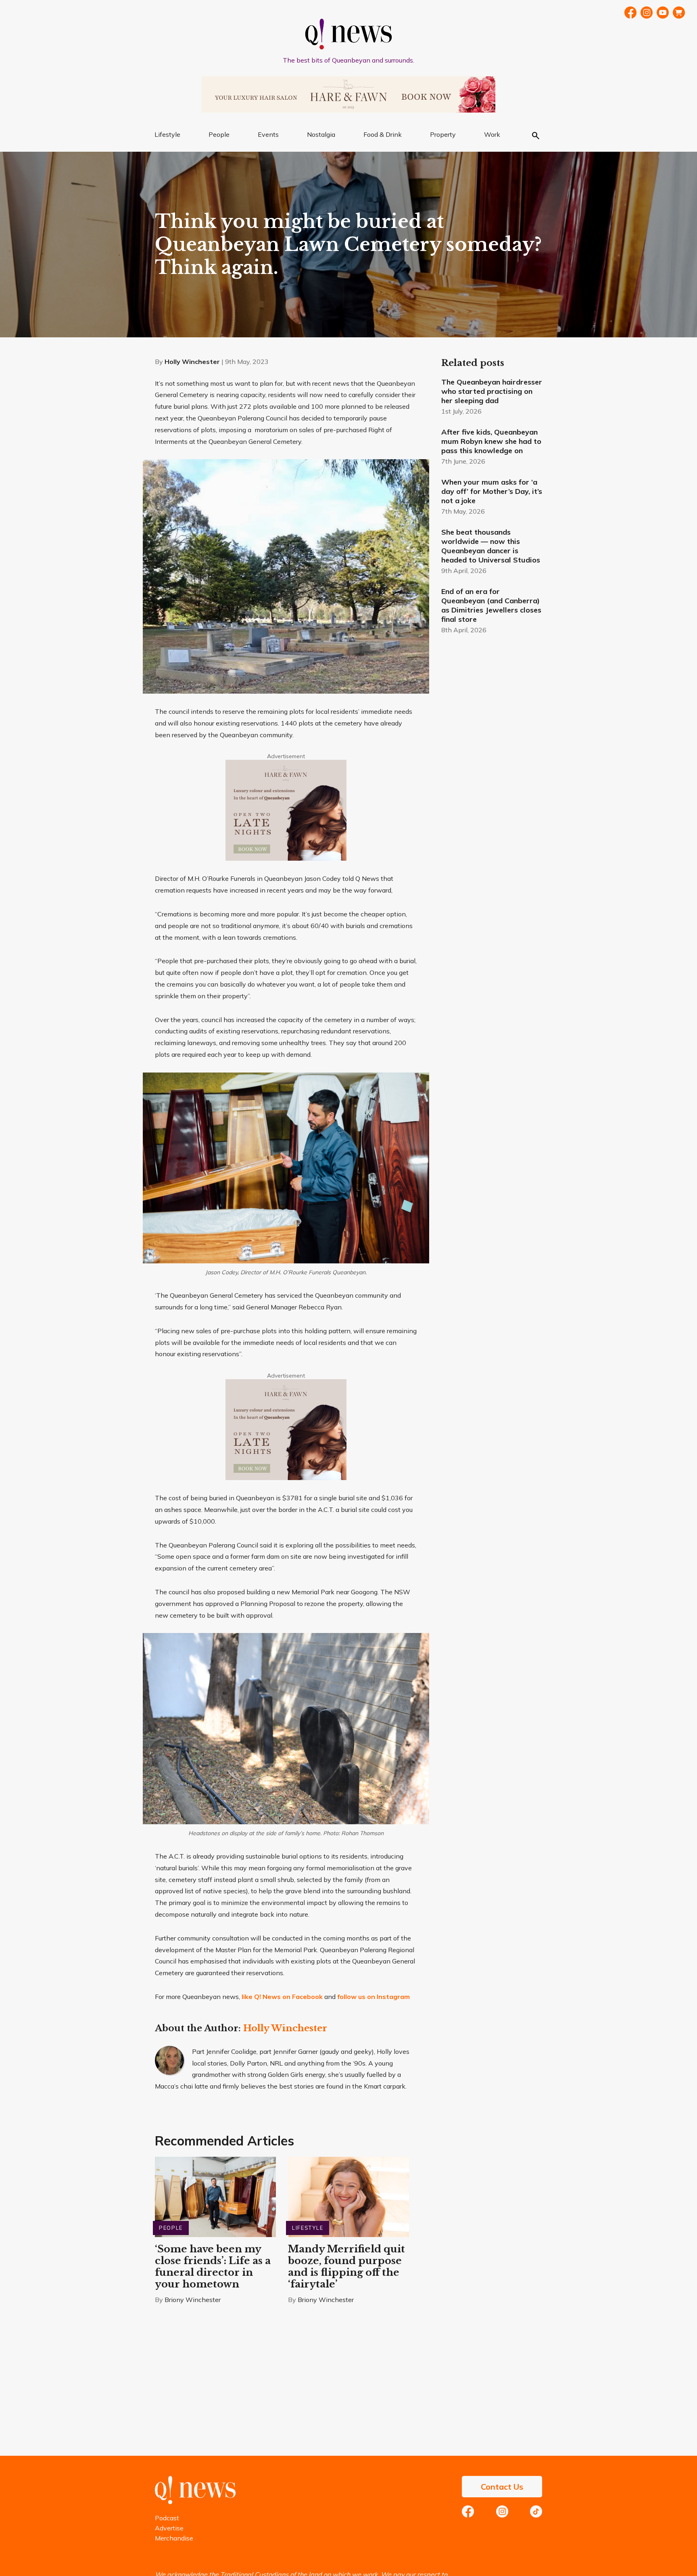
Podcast (167, 2518)
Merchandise (174, 2538)
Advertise (169, 2528)
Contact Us (502, 2487)
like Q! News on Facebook (282, 1997)
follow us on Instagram (374, 1997)
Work (492, 134)
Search (536, 136)
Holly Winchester (192, 362)
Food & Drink (383, 134)
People (219, 134)
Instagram (502, 2511)
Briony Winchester (193, 2300)
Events (268, 134)
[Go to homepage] (195, 2502)
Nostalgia (321, 134)
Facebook (630, 13)
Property (443, 134)
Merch (679, 13)
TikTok (536, 2511)
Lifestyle (167, 134)
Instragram (647, 13)
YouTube (663, 13)
